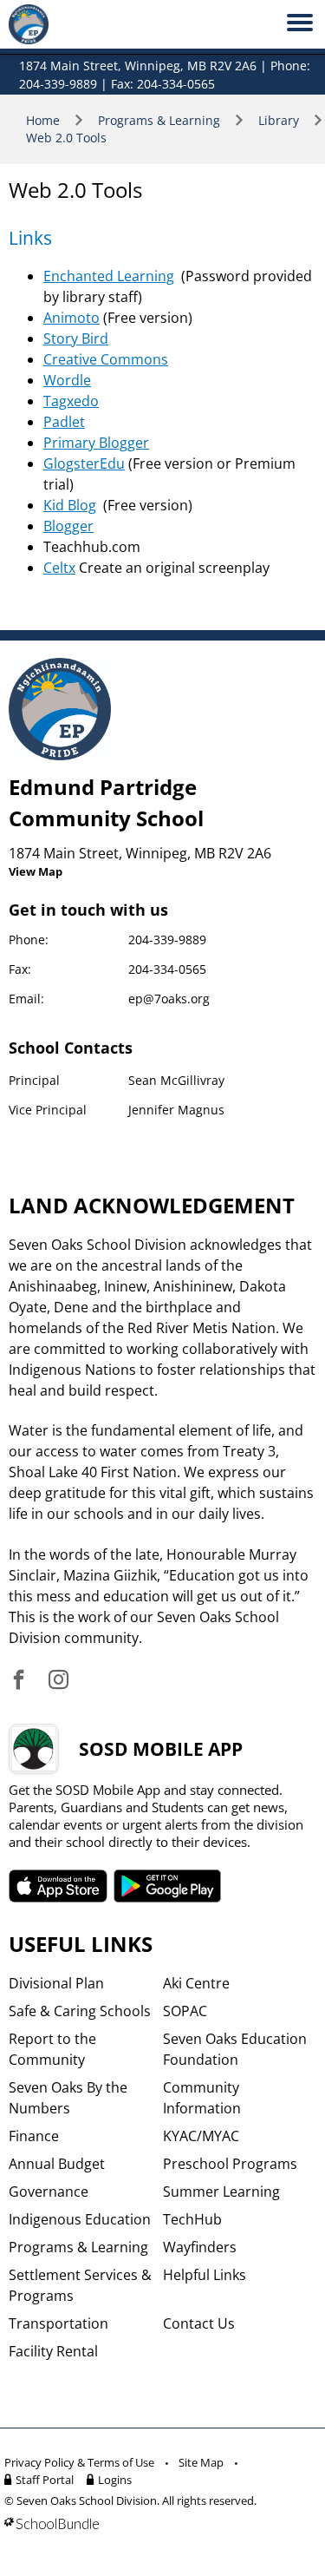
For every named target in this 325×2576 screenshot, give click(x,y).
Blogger (68, 526)
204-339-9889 (167, 940)
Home (43, 120)
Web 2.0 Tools (66, 138)
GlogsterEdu (84, 463)
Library (279, 120)
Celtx (59, 568)
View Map (36, 871)
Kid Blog (70, 505)
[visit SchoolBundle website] (158, 2523)
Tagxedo (71, 401)
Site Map (201, 2462)
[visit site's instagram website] (58, 1681)
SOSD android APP (168, 1886)
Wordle (67, 380)
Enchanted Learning (109, 276)
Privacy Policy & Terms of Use (79, 2462)
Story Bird (76, 338)
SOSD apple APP (58, 1886)
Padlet (64, 422)
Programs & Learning (159, 120)
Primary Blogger (96, 443)
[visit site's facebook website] (19, 1681)
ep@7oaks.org (169, 999)
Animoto (71, 318)
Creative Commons (106, 359)
